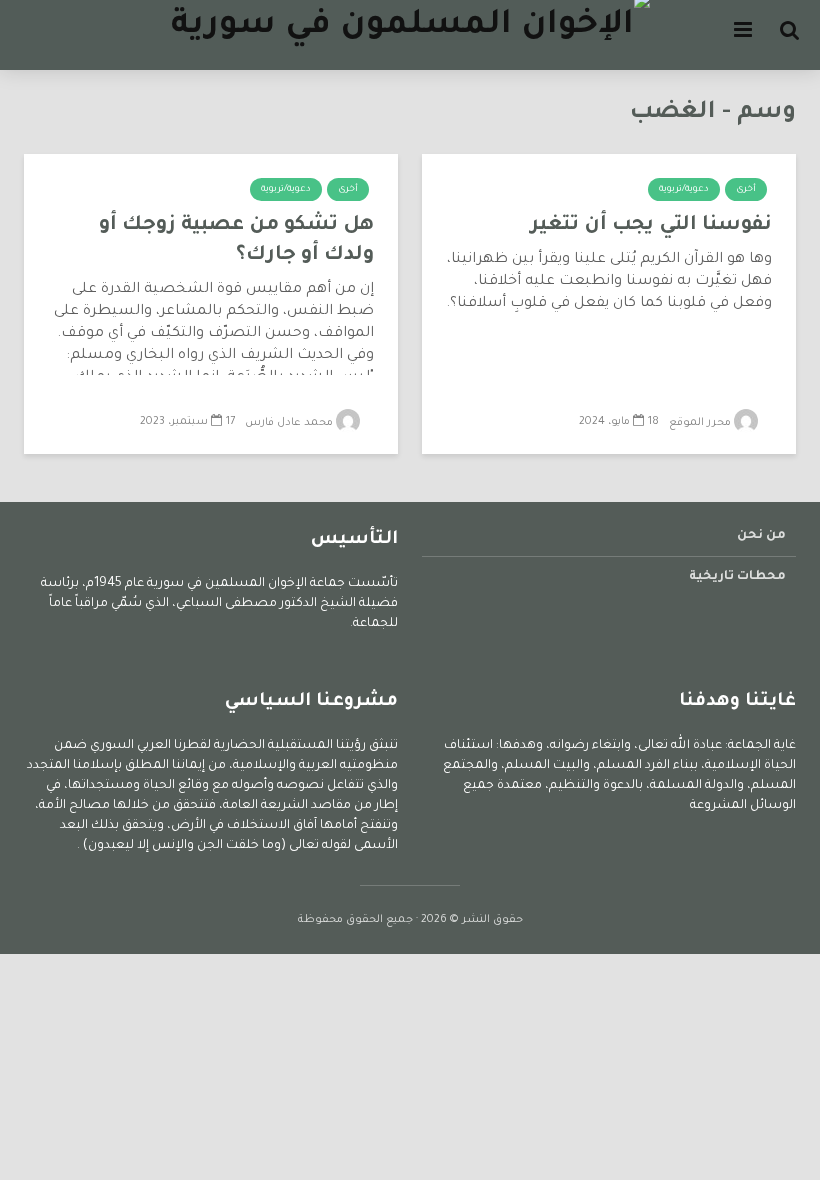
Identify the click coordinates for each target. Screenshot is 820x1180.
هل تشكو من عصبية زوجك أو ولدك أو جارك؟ (236, 241)
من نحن (761, 536)
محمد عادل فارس (290, 423)
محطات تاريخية (737, 577)
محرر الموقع (701, 423)
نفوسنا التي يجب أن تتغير (651, 226)
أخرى (746, 190)
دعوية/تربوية (684, 190)
